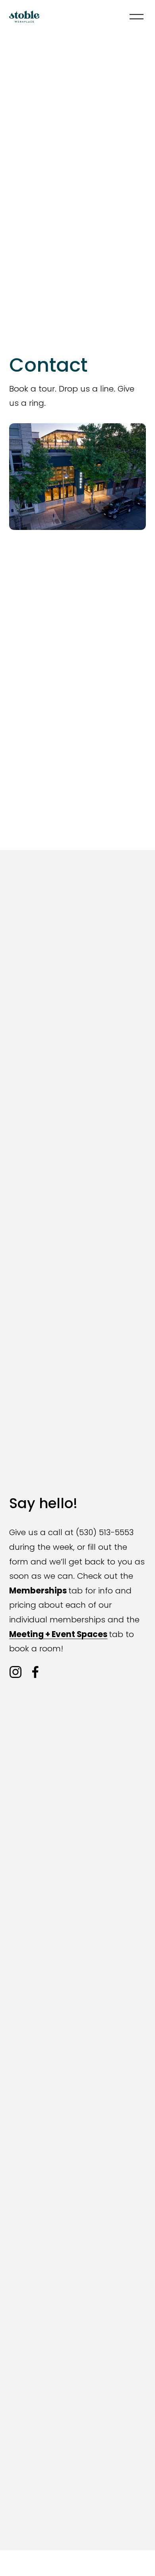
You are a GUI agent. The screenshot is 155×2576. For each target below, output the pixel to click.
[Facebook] (35, 1672)
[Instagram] (15, 1672)
